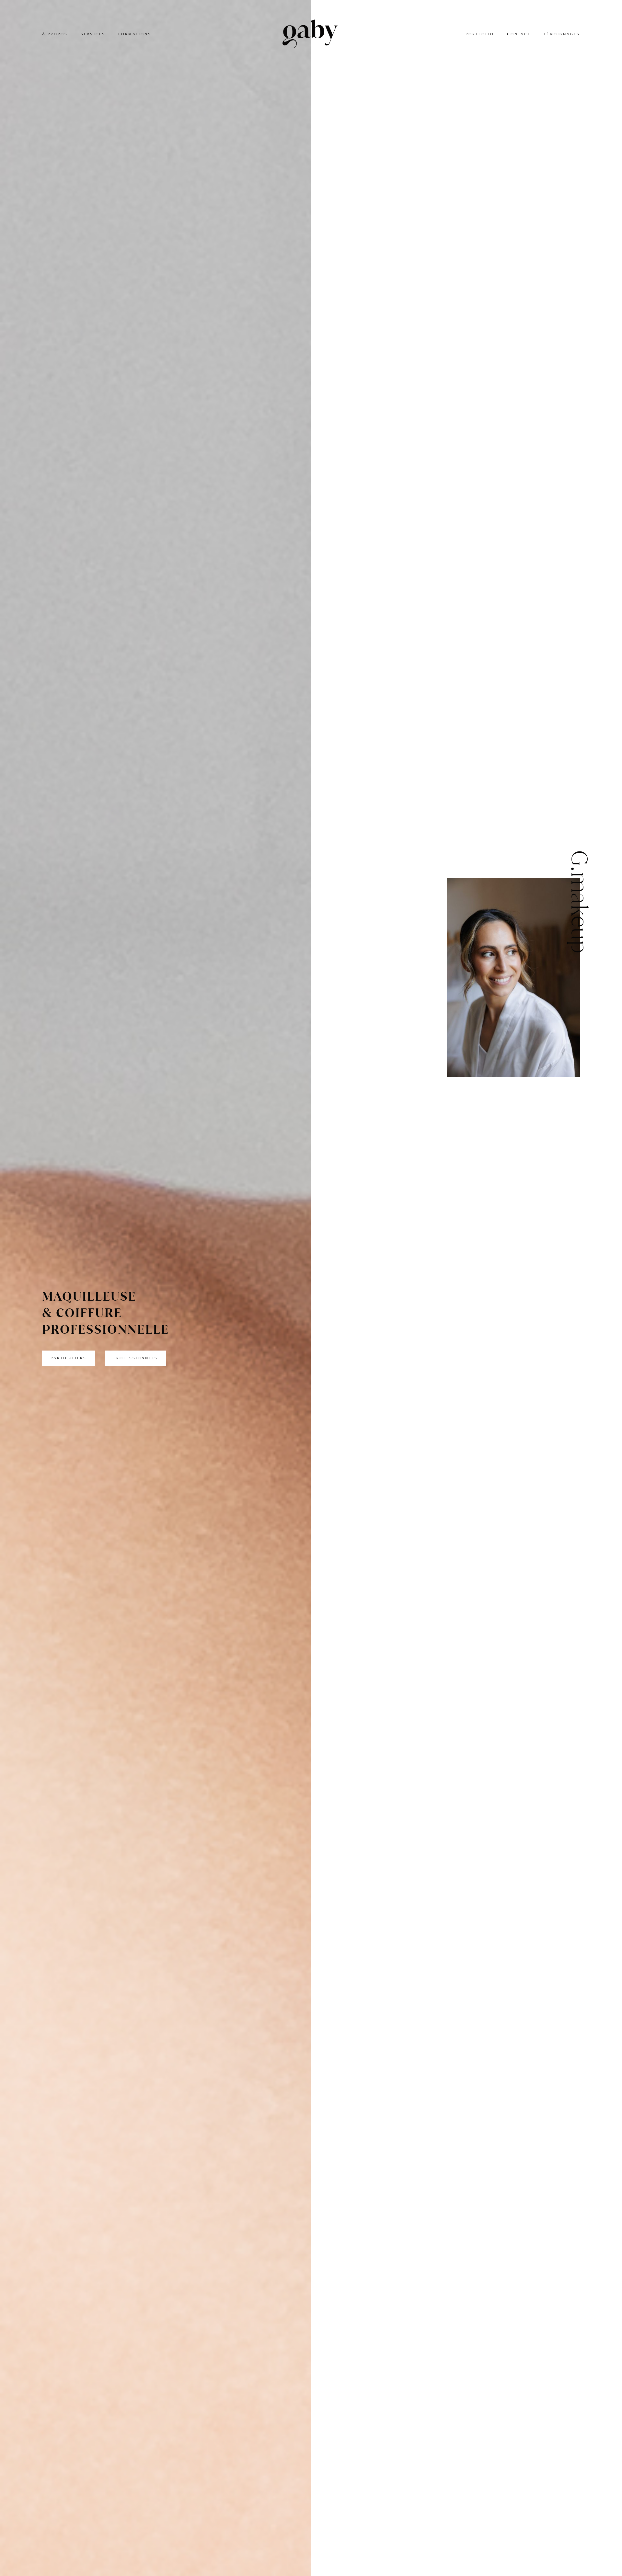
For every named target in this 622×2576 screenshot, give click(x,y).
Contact (519, 34)
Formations (135, 34)
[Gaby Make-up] (310, 35)
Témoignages (562, 34)
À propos (55, 34)
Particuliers (69, 1358)
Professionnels (136, 1358)
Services (93, 34)
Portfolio (480, 34)
